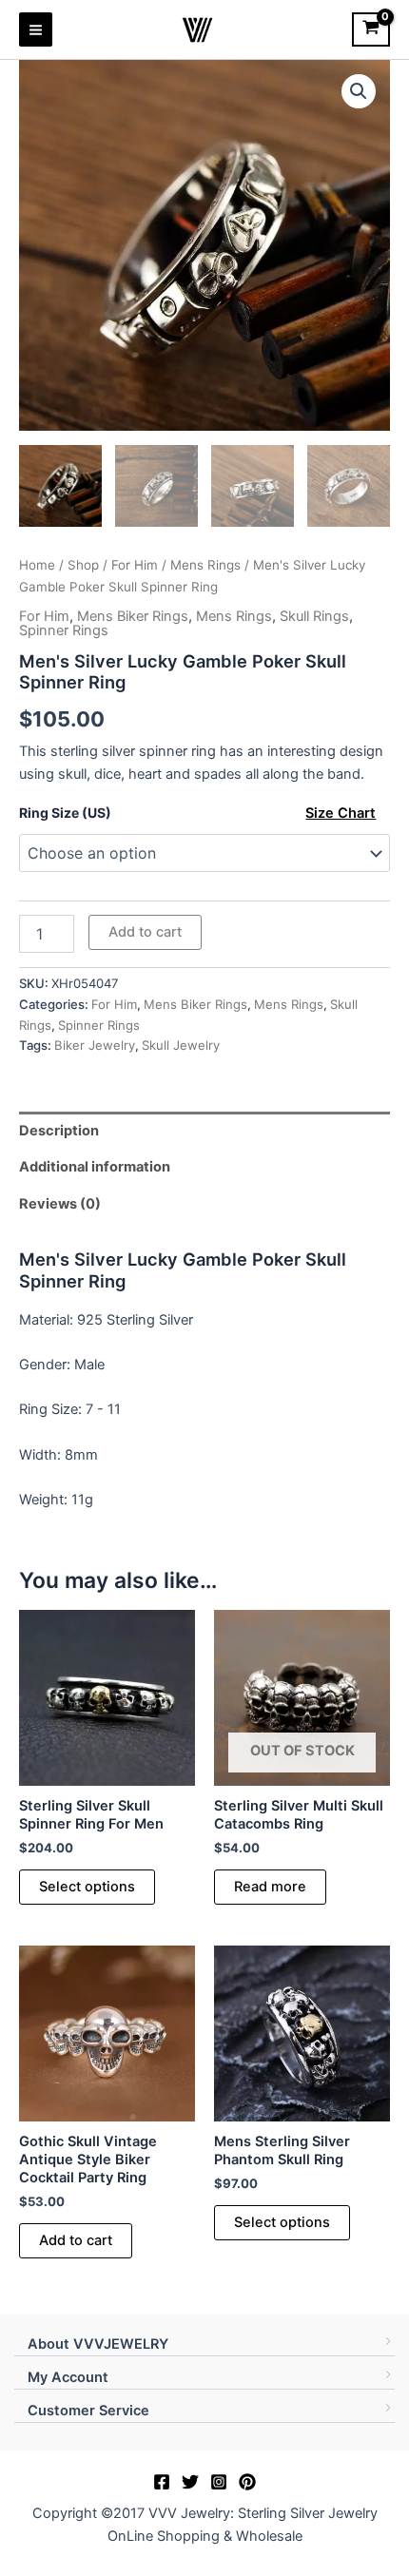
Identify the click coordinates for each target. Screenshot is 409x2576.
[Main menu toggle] (36, 29)
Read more (270, 1887)
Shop (83, 565)
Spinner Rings (64, 630)
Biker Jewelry (95, 1045)
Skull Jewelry (181, 1045)
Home (37, 565)
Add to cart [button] (76, 2240)
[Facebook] (162, 2482)
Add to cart (145, 932)
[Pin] (247, 2482)
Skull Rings (314, 616)
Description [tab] (59, 1131)
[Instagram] (219, 2482)
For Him (135, 565)
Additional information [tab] (95, 1167)
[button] (359, 91)
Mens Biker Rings (133, 616)
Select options (87, 1887)
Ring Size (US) (65, 813)
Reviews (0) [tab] (60, 1204)
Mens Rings (205, 565)
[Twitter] (190, 2482)
